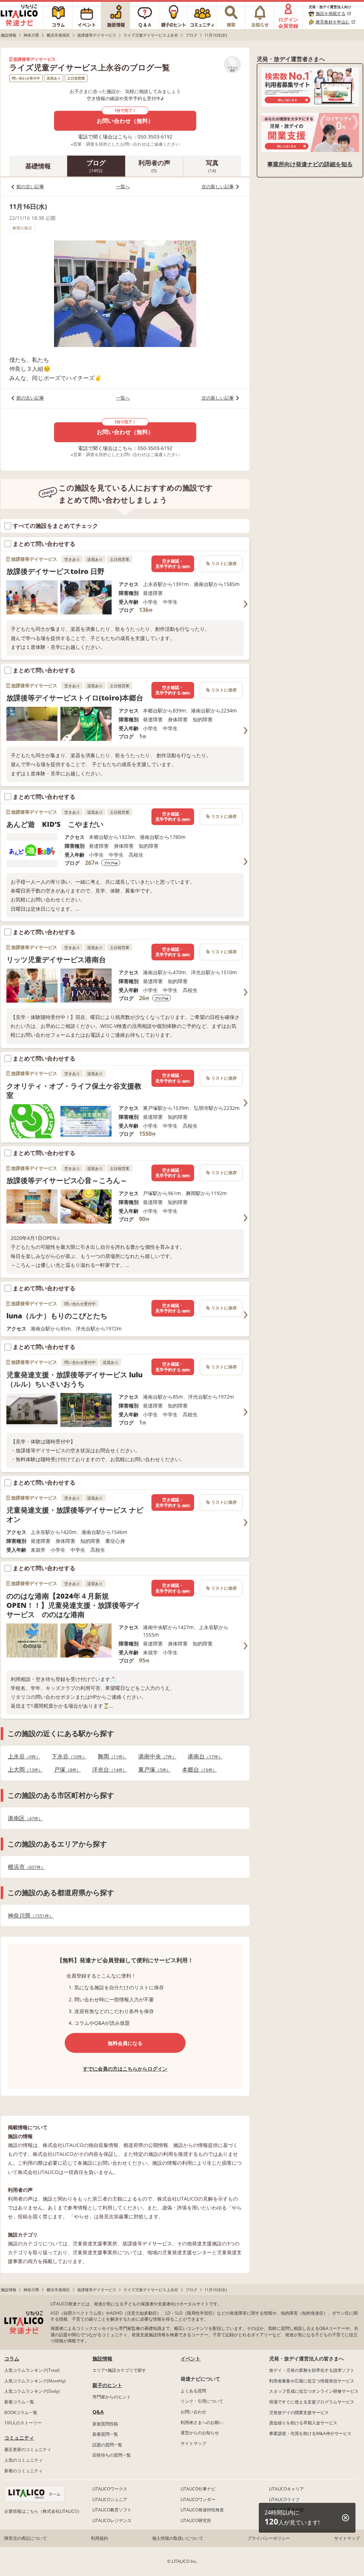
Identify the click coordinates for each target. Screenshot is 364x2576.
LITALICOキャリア (287, 2489)
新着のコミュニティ (23, 2471)
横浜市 (24, 1867)
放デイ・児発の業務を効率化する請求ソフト (312, 2370)
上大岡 (23, 1770)
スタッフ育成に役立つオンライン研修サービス (314, 2391)
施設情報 (102, 2358)
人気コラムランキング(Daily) (32, 2391)
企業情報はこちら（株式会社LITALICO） (43, 2511)
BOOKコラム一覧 (21, 2412)
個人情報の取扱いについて (178, 2538)
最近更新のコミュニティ (28, 2449)
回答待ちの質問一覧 (112, 2455)
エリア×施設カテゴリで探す (119, 2370)
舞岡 (110, 1756)
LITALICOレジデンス (112, 2520)
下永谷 (67, 1756)
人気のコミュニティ (23, 2460)
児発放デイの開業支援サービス (299, 2412)
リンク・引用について (202, 2401)
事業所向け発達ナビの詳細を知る (310, 164)
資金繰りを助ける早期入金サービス (303, 2423)
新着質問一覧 (105, 2434)
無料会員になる (125, 2043)
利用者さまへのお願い (202, 2422)
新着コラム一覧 (19, 2402)
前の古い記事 (30, 186)
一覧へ (123, 186)
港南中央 (155, 1756)
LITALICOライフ (284, 2499)
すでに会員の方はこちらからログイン (125, 2069)
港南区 (23, 1818)
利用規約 (100, 2538)
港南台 (203, 1756)
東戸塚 (152, 1770)
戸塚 (65, 1770)
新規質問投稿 (105, 2424)
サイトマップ (193, 2443)
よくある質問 (193, 2391)
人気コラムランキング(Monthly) (35, 2381)
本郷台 (197, 1770)
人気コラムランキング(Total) (32, 2370)
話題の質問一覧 (107, 2445)
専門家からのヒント (112, 2397)
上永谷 (22, 1756)
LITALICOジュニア (110, 2499)
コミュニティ (19, 2438)
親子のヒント (107, 2385)
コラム (12, 2358)
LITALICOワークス (110, 2489)
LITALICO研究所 (196, 2520)
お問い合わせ (193, 2412)
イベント (191, 2358)
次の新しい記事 (218, 186)
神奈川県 (28, 1916)
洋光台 (107, 1770)
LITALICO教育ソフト (112, 2510)
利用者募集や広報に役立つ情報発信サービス (312, 2381)
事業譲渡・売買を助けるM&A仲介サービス (310, 2433)
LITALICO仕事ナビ (198, 2489)
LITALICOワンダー (198, 2499)
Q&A (98, 2412)
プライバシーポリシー (269, 2538)
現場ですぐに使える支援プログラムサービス (312, 2402)
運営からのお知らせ (200, 2433)
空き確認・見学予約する (173, 564)
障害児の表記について (26, 2538)
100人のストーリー (23, 2423)
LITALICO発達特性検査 (202, 2510)
